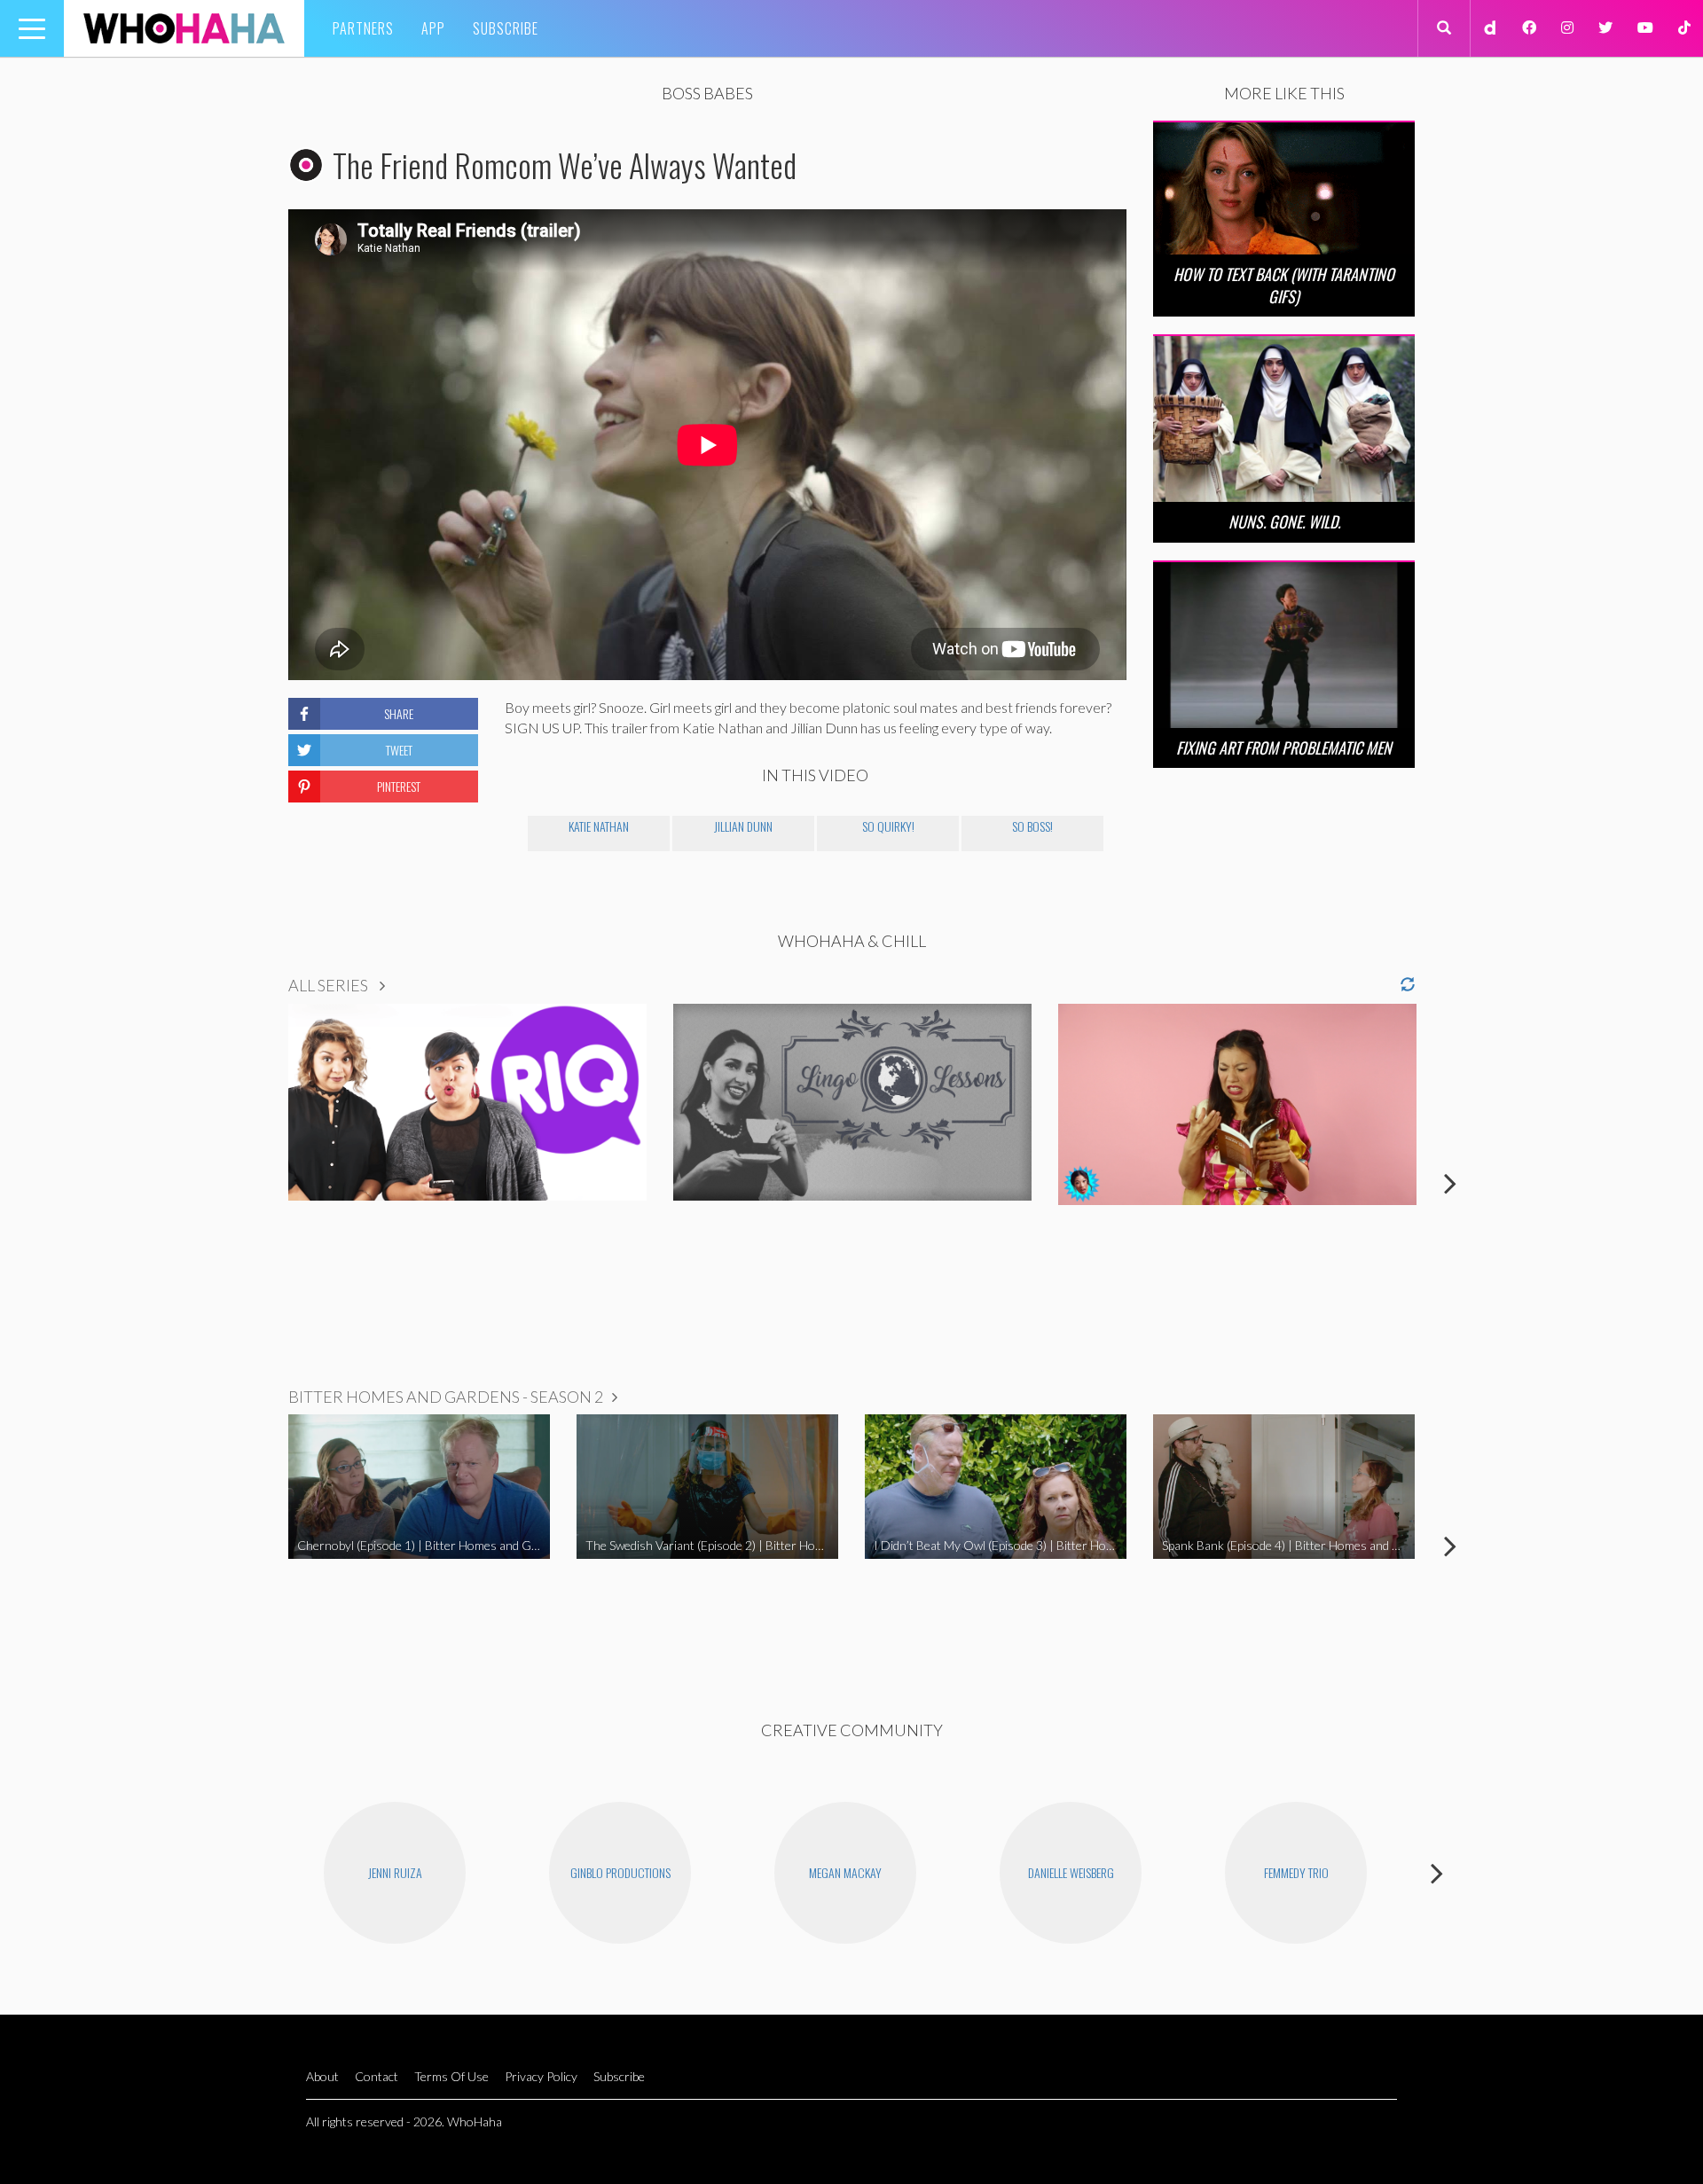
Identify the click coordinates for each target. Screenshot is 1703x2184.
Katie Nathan (599, 826)
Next (1450, 1183)
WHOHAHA (184, 28)
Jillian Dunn (743, 826)
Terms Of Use (451, 2076)
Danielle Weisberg (1071, 1872)
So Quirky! (888, 826)
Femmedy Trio (1296, 1872)
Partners (363, 28)
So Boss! (1032, 826)
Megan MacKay (845, 1872)
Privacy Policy (541, 2076)
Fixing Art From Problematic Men (1284, 748)
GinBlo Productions (620, 1872)
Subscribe (506, 28)
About (322, 2076)
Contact (377, 2076)
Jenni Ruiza (395, 1872)
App (433, 28)
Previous (253, 1183)
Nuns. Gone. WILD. (1284, 521)
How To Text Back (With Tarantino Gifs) (1284, 285)
